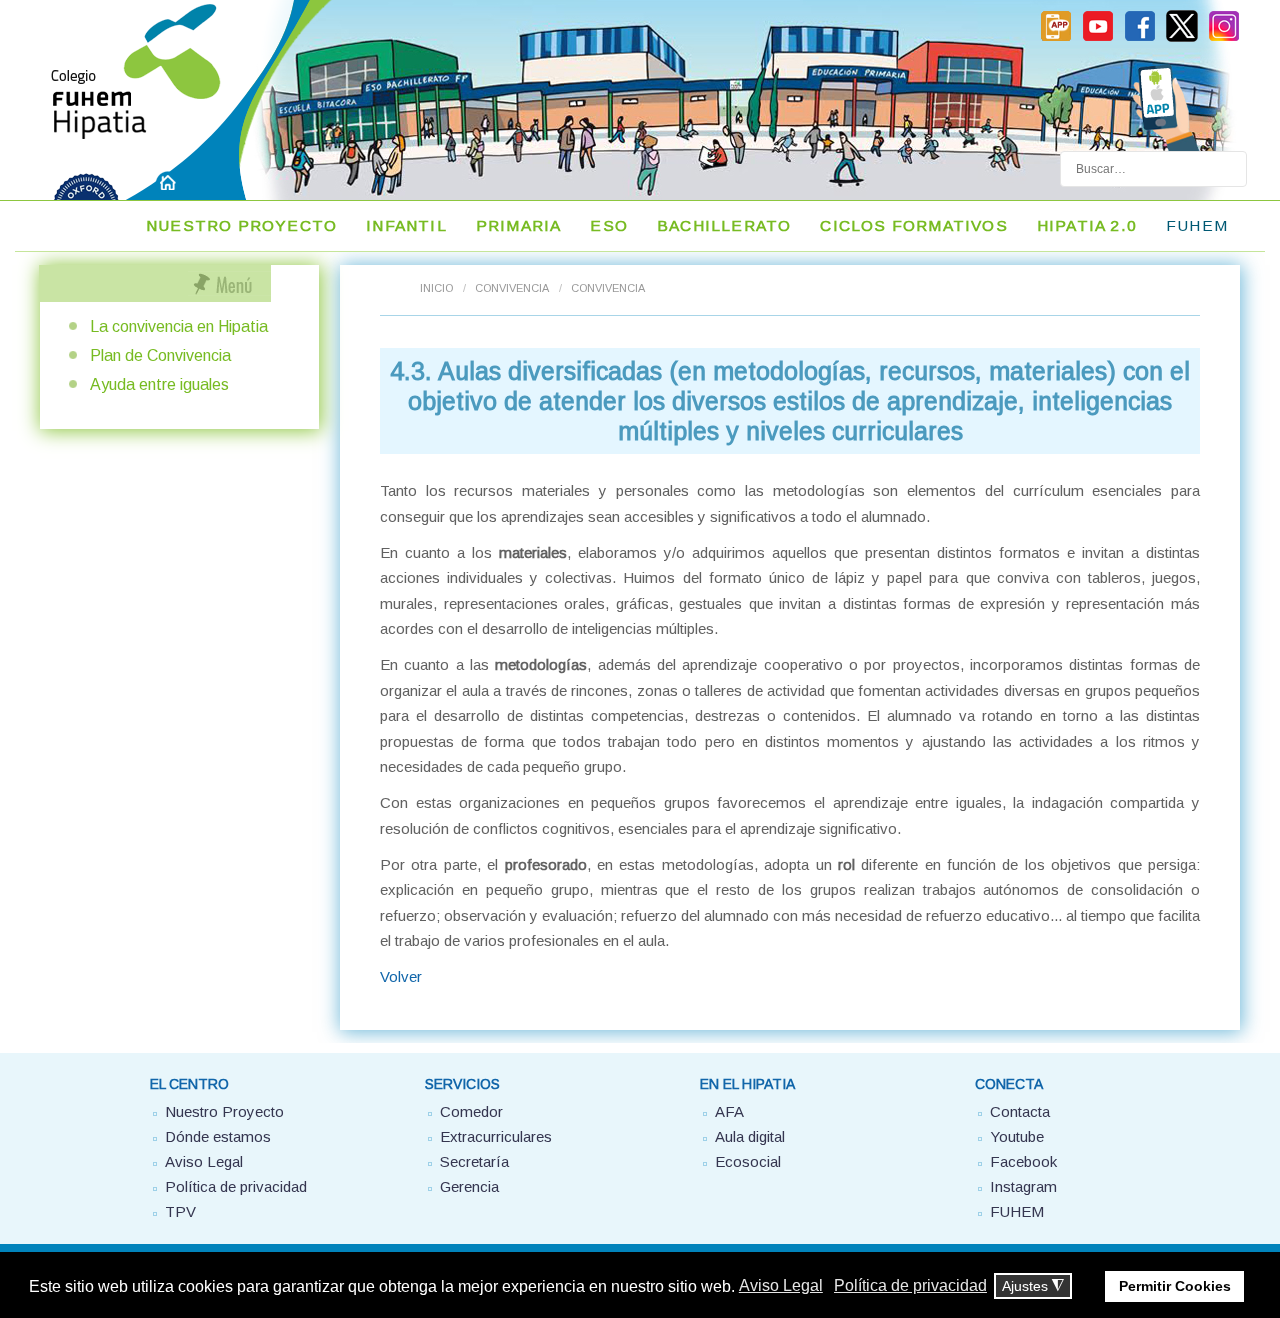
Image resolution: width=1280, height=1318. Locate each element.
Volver (401, 976)
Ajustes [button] (1033, 1286)
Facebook (1023, 1161)
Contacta (1020, 1111)
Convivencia (512, 288)
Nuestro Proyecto (241, 225)
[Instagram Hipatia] (1224, 38)
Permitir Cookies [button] (1175, 1286)
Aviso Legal (204, 1161)
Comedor (471, 1111)
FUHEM (1197, 225)
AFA (729, 1111)
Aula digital (750, 1136)
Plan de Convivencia (160, 355)
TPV (180, 1211)
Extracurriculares (496, 1136)
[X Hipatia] (1182, 38)
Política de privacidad (236, 1186)
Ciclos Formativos (913, 225)
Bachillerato (724, 225)
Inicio (436, 288)
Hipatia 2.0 (1087, 225)
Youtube (1017, 1136)
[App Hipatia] (1056, 38)
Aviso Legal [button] (781, 1285)
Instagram (1023, 1186)
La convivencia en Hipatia (179, 326)
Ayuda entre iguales (159, 384)
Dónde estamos (218, 1136)
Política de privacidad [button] (910, 1285)
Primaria (519, 225)
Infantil (406, 225)
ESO (609, 225)
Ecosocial (748, 1161)
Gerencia (469, 1186)
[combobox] (1153, 169)
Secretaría (474, 1161)
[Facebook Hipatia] (1140, 38)
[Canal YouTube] (1098, 38)
